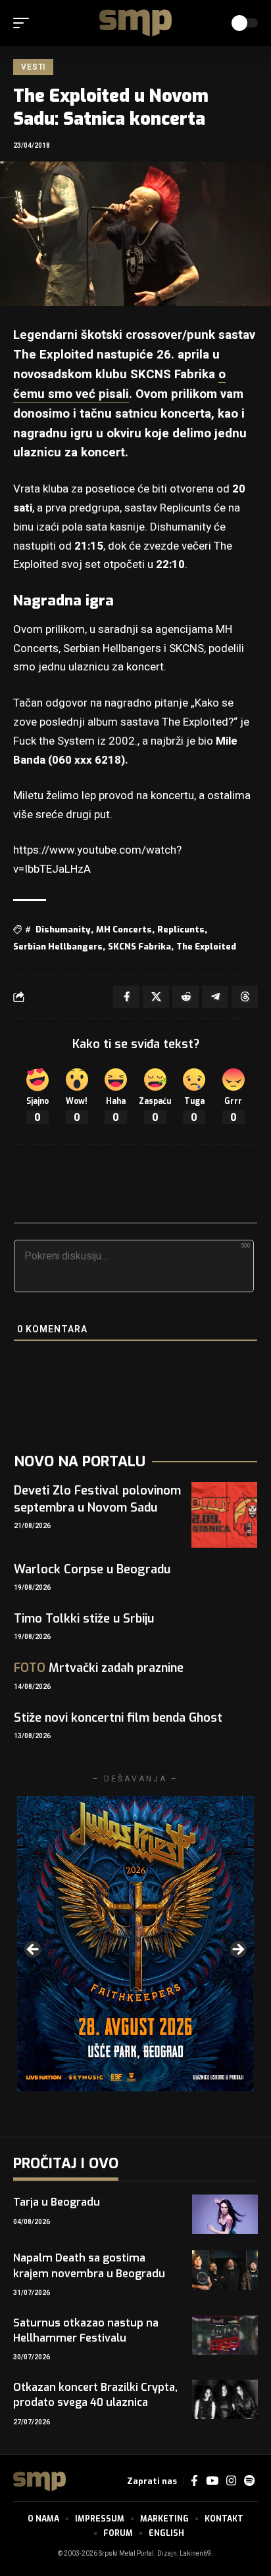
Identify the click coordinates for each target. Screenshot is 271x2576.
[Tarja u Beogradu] (225, 2214)
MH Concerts (124, 929)
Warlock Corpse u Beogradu (92, 1569)
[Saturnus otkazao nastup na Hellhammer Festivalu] (225, 2335)
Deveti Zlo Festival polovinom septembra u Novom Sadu (97, 1499)
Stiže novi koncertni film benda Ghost (118, 1718)
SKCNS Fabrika (139, 947)
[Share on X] (156, 997)
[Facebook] (194, 2481)
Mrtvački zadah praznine (99, 1668)
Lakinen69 (195, 2554)
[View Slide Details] (135, 1944)
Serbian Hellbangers (58, 947)
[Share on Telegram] (215, 997)
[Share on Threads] (245, 997)
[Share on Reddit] (185, 997)
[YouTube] (212, 2481)
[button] (24, 23)
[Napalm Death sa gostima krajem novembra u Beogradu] (225, 2270)
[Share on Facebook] (126, 997)
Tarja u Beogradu (57, 2202)
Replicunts (181, 929)
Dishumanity (63, 929)
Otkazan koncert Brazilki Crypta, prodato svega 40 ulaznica (95, 2395)
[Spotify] (249, 2481)
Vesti (33, 67)
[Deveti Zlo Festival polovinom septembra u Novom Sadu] (224, 1515)
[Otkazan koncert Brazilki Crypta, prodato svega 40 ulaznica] (225, 2399)
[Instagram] (231, 2481)
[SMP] (135, 23)
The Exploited (206, 947)
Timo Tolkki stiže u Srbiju (84, 1619)
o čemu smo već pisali (119, 384)
